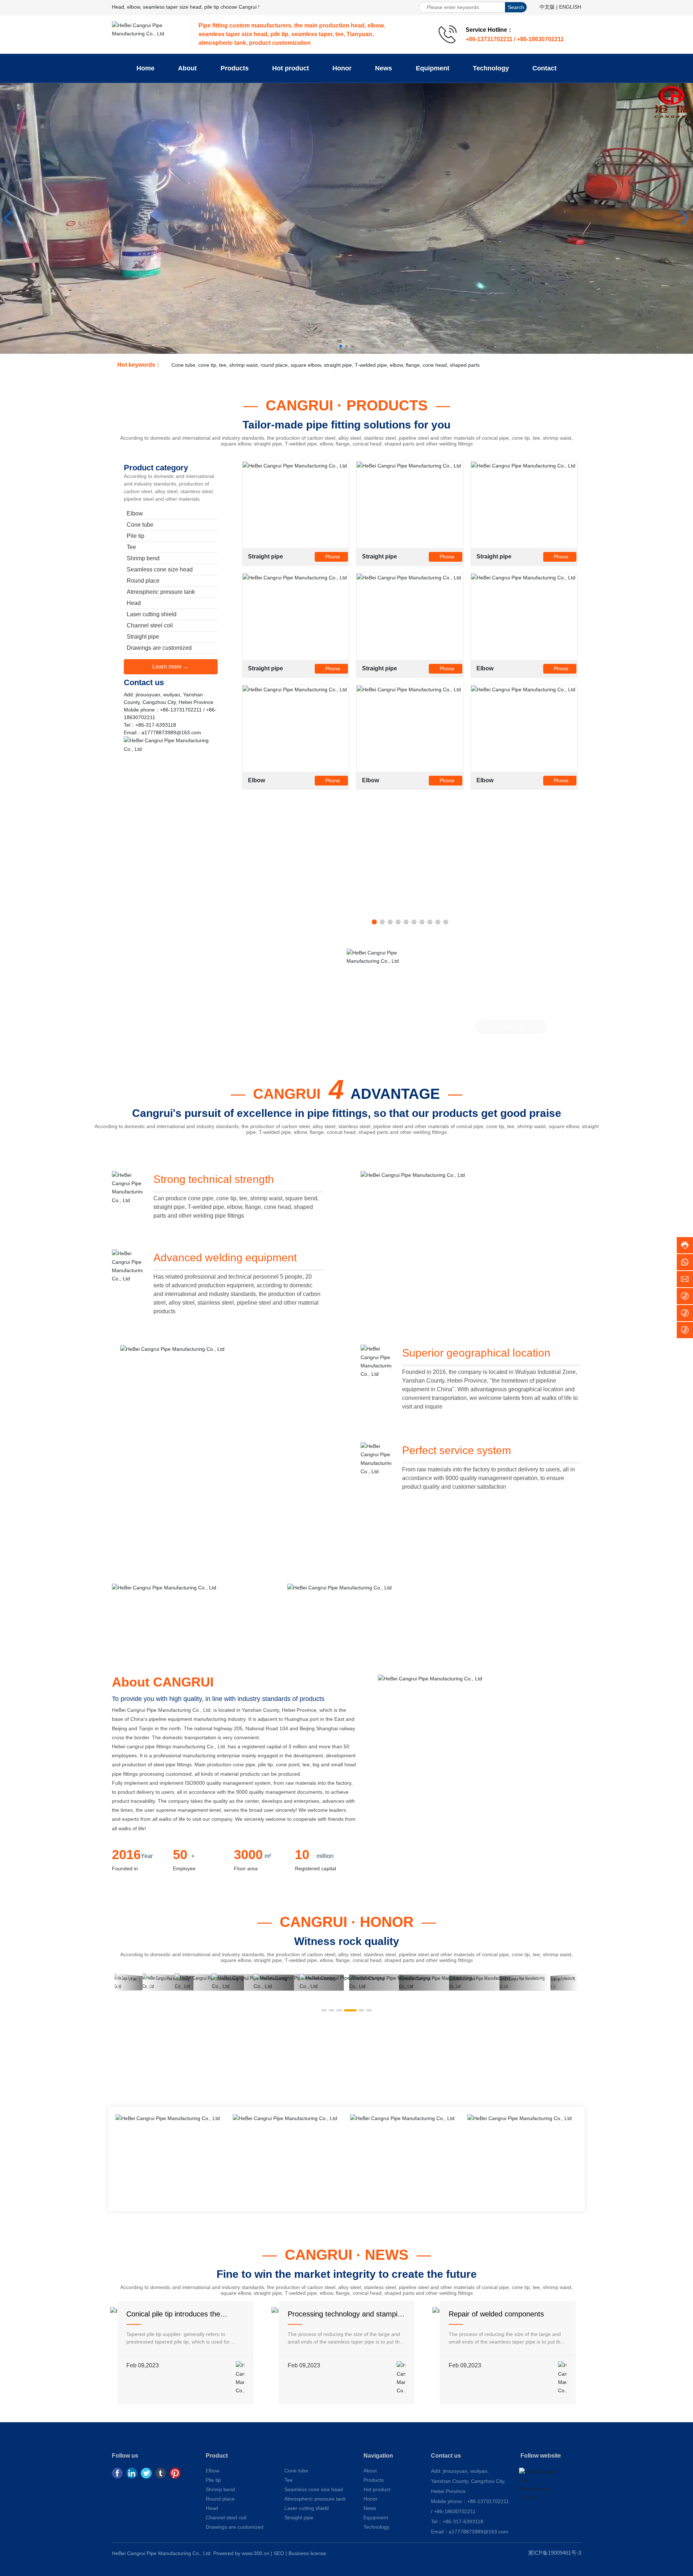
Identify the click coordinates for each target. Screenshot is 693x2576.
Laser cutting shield (307, 2508)
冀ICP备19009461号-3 (555, 2553)
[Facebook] (117, 2473)
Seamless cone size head (314, 2489)
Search (516, 7)
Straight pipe (265, 556)
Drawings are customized (235, 2527)
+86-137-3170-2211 (511, 995)
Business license (307, 2553)
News (370, 2508)
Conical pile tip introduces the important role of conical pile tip (176, 2318)
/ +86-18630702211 (539, 39)
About (370, 2471)
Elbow (485, 668)
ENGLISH (570, 7)
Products (374, 2480)
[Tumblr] (161, 2473)
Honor (371, 2499)
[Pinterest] (175, 2473)
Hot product (377, 2489)
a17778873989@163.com (171, 732)
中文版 (547, 7)
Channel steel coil (226, 2518)
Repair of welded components (496, 2314)
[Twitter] (146, 2473)
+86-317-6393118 (156, 725)
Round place (220, 2499)
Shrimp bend (220, 2489)
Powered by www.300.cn (241, 2553)
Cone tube (296, 2471)
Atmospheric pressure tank (315, 2499)
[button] (341, 346)
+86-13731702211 (490, 39)
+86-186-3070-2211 (511, 1009)
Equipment (376, 2518)
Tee (289, 2480)
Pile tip (213, 2480)
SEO (279, 2553)
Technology (376, 2527)
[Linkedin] (132, 2473)
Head (212, 2508)
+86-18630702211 (455, 2511)
